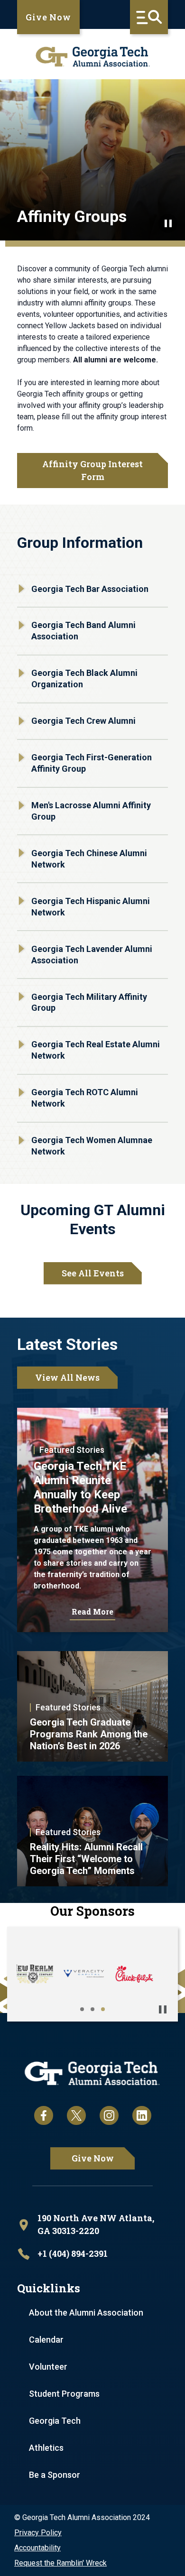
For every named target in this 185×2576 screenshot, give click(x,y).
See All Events (93, 1273)
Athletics (46, 2448)
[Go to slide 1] (82, 2009)
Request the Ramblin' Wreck (60, 2563)
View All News (67, 1377)
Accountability (37, 2548)
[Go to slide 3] (103, 2009)
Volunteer (48, 2367)
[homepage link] (92, 57)
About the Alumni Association (86, 2313)
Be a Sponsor (55, 2475)
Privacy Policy (38, 2533)
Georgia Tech (55, 2421)
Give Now (48, 17)
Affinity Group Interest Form (92, 470)
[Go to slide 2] (92, 2009)
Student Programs (64, 2394)
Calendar (46, 2340)
